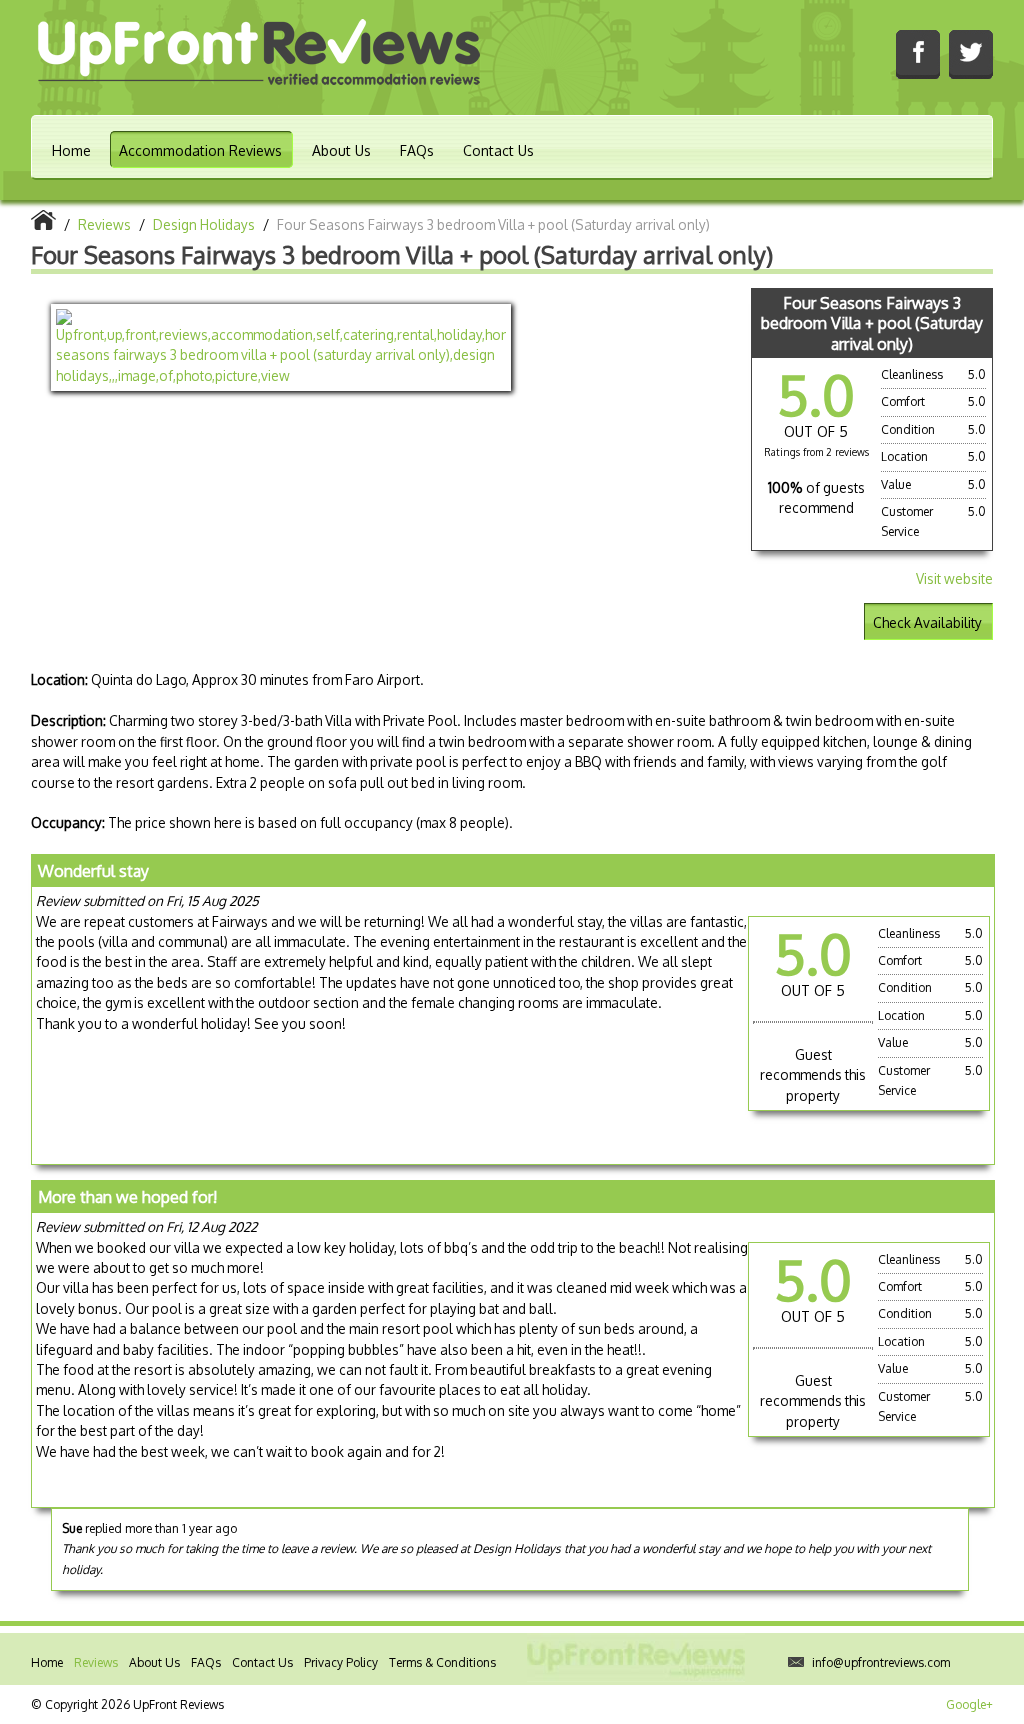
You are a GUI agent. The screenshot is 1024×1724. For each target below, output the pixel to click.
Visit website (954, 578)
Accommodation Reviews (200, 150)
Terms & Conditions (442, 1662)
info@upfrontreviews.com (881, 1662)
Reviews (96, 1662)
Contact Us (498, 150)
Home (71, 150)
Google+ (969, 1704)
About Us (341, 150)
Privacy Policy (341, 1662)
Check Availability (927, 622)
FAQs (417, 150)
